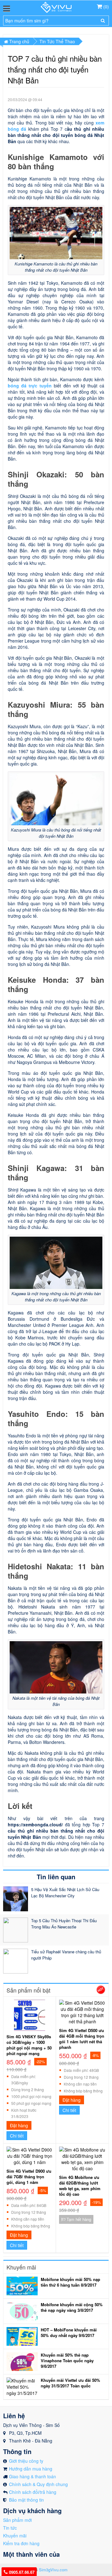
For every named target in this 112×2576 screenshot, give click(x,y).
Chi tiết (17, 2136)
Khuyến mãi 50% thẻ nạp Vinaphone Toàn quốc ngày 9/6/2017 (67, 2361)
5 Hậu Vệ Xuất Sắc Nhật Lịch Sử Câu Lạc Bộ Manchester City (65, 1892)
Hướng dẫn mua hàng (31, 2469)
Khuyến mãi (15, 2536)
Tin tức (10, 2528)
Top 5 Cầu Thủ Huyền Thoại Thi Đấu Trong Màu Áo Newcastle (64, 1924)
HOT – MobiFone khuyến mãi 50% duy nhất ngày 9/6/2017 (69, 2333)
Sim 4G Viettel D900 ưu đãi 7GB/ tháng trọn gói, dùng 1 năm (29, 2177)
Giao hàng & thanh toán (33, 2476)
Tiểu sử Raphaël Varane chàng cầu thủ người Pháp (66, 1955)
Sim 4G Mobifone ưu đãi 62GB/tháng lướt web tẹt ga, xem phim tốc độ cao (80, 2186)
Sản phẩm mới (17, 2520)
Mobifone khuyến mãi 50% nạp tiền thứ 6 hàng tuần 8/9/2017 (70, 2282)
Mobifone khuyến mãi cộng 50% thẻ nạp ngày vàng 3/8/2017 (72, 2307)
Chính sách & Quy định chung (38, 2484)
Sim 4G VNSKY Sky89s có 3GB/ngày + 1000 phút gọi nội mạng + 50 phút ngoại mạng (29, 2045)
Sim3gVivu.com (53, 2570)
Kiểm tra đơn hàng (21, 2543)
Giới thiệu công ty (26, 2461)
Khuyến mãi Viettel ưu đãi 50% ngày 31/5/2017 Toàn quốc (70, 2383)
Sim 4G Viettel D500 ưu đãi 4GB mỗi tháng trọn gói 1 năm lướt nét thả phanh (82, 2039)
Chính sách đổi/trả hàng (33, 2492)
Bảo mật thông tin (26, 2500)
